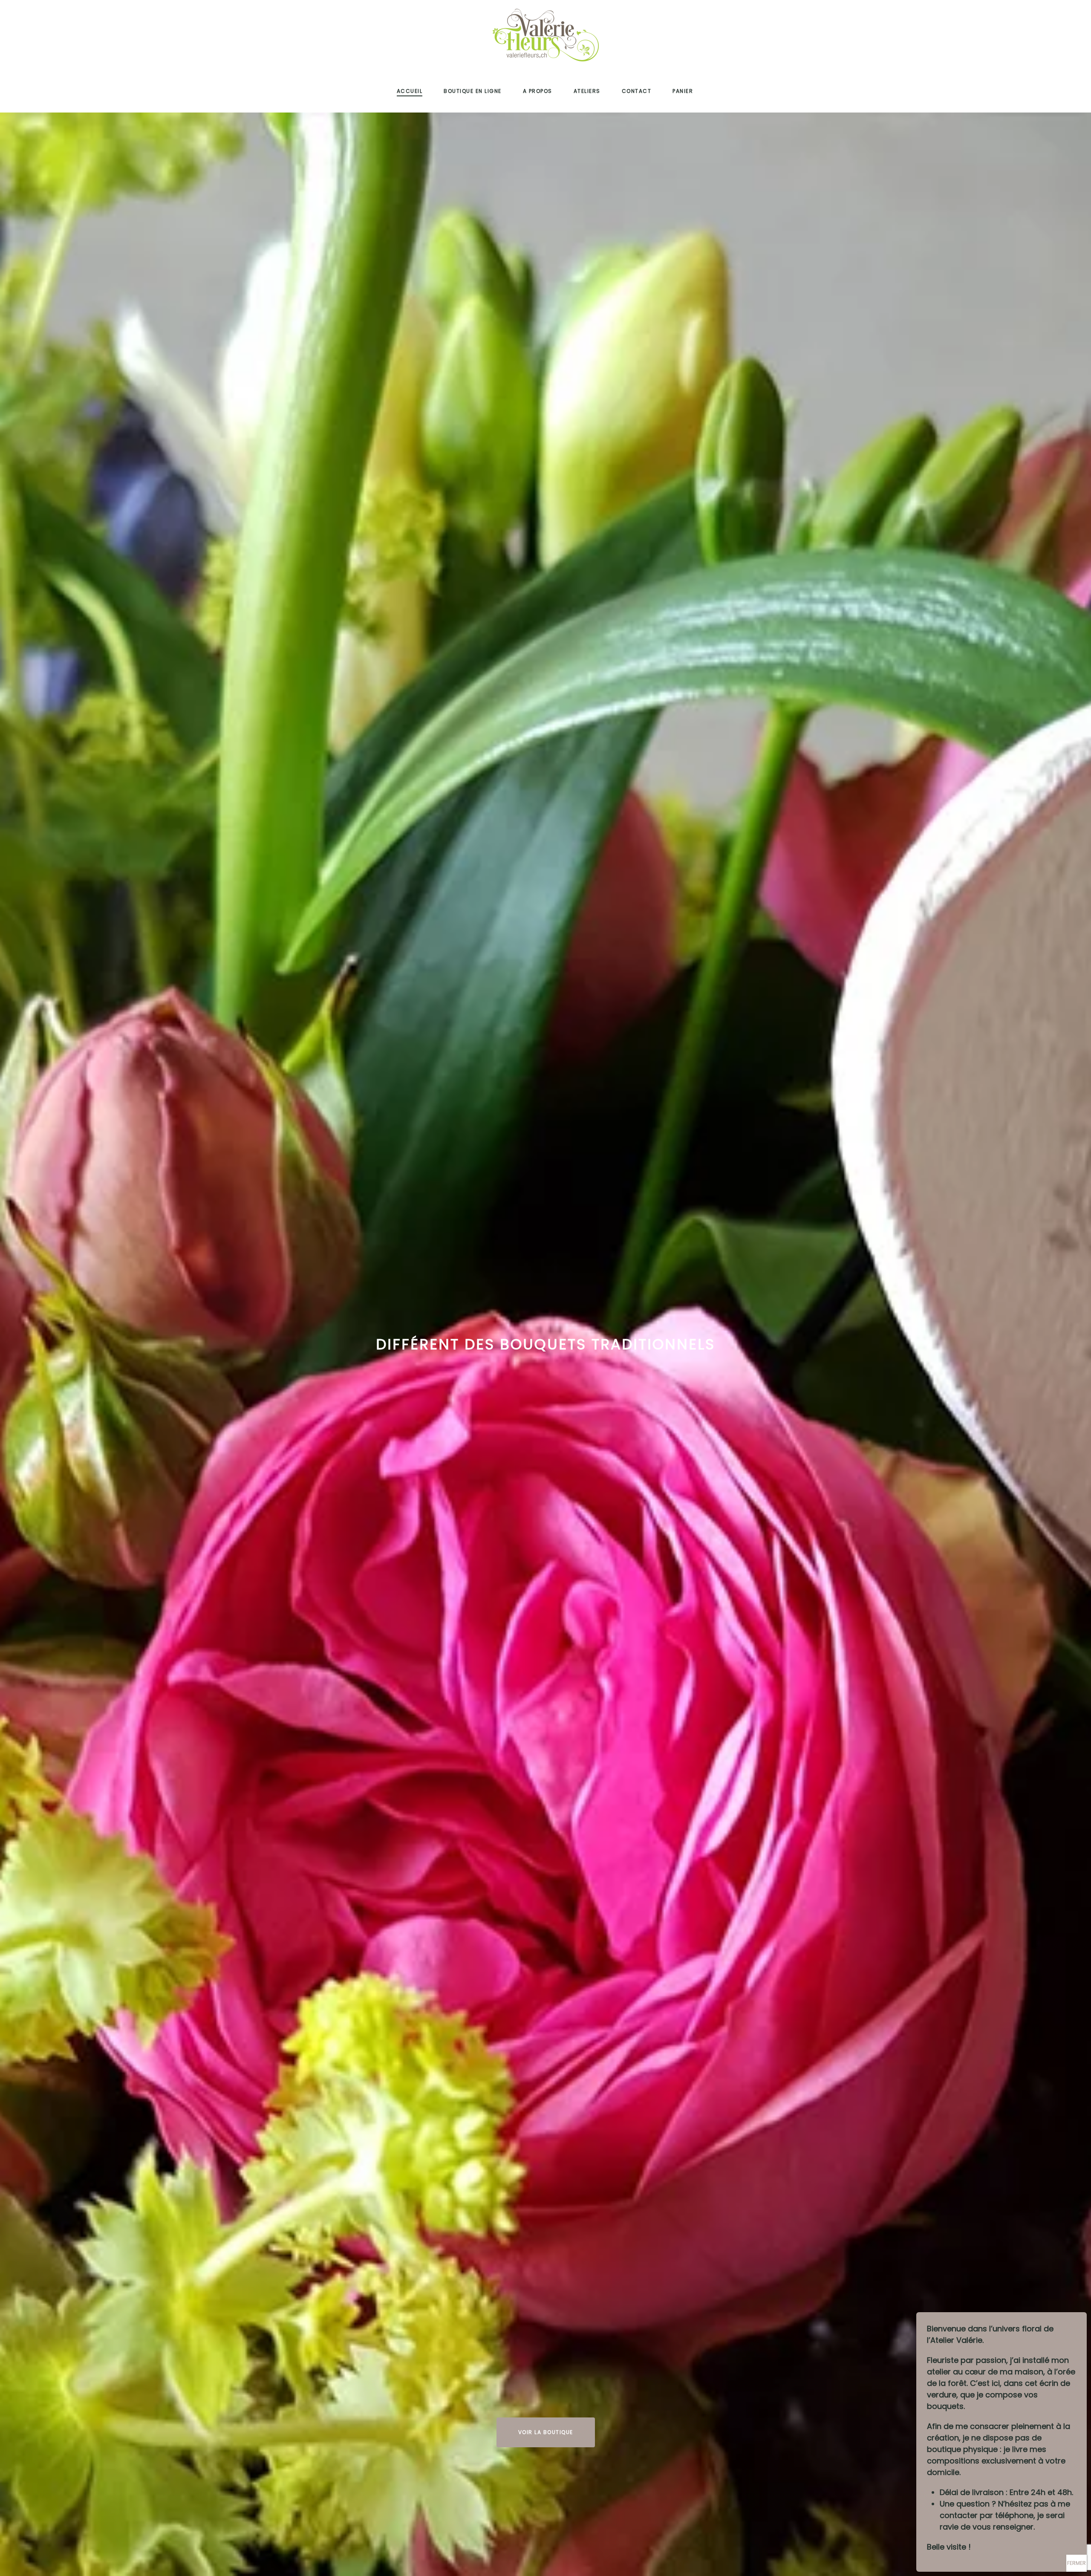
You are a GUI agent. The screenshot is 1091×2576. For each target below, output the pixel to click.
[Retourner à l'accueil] (545, 35)
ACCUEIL (410, 91)
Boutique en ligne (473, 91)
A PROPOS (538, 91)
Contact (637, 91)
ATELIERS (587, 91)
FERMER (1077, 2563)
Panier (683, 91)
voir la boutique (546, 2432)
